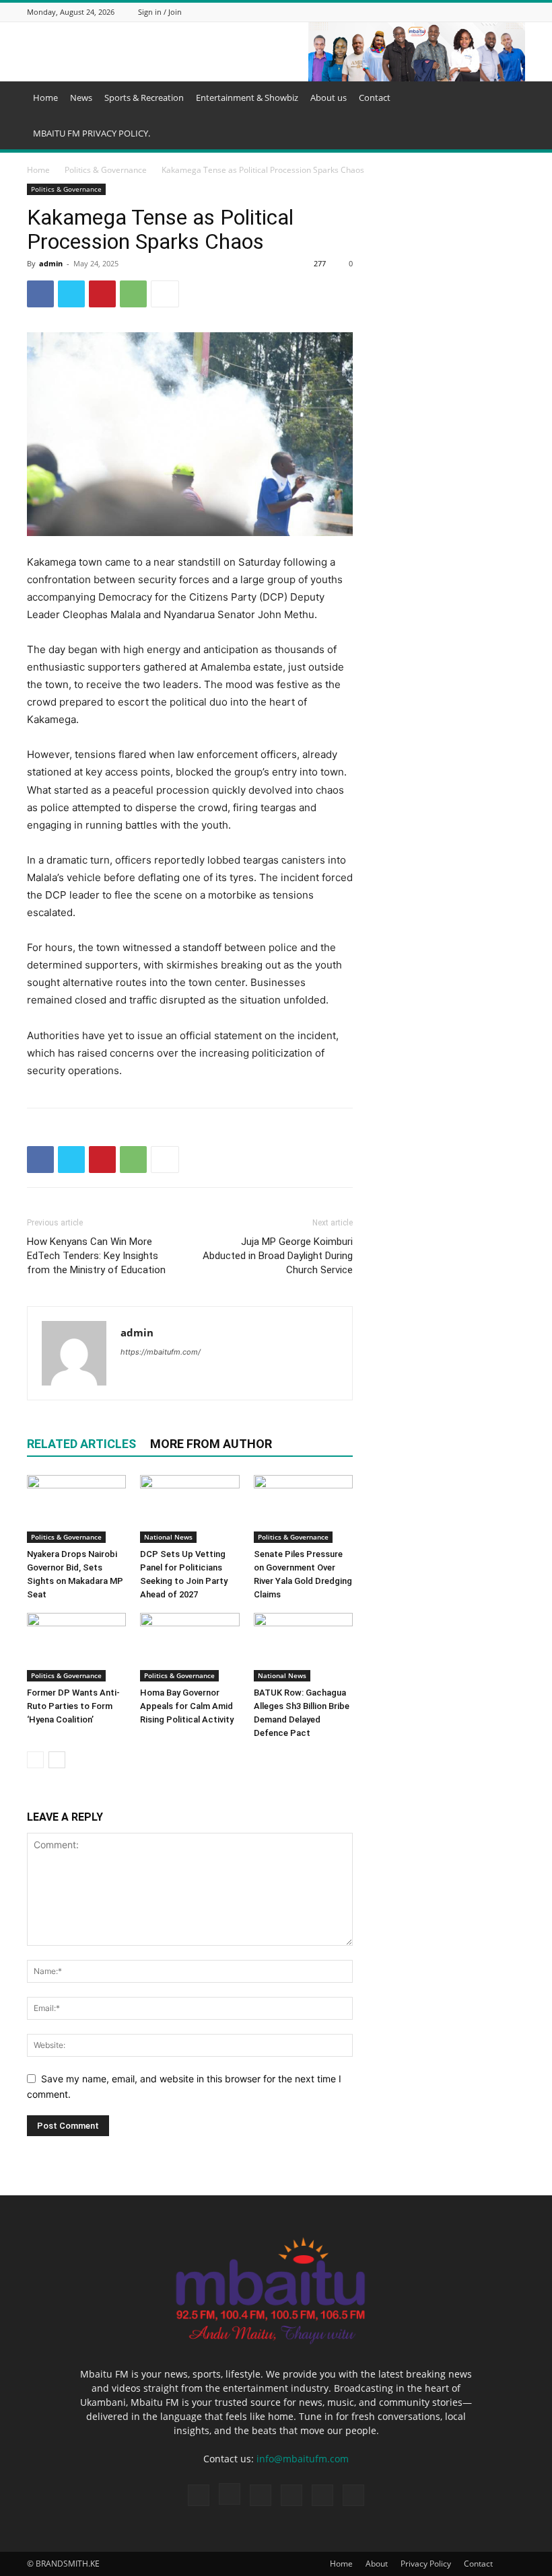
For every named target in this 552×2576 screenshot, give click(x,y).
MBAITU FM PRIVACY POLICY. (92, 133)
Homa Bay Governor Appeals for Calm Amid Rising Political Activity (187, 1706)
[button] (509, 98)
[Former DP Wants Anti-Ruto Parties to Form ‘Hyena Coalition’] (76, 1647)
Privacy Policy (426, 2564)
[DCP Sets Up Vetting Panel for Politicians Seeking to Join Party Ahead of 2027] (189, 1509)
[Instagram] (450, 12)
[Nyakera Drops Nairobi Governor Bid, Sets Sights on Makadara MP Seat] (76, 1509)
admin (51, 263)
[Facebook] (434, 12)
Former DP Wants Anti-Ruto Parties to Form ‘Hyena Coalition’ (73, 1706)
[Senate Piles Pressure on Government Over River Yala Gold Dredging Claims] (303, 1509)
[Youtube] (518, 12)
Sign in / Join (160, 12)
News (81, 98)
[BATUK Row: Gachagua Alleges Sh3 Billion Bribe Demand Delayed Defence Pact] (303, 1647)
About (377, 2564)
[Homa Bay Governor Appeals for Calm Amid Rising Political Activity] (189, 1647)
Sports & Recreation (144, 98)
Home (45, 98)
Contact (375, 98)
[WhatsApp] (501, 12)
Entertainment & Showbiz (247, 98)
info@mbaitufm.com (303, 2459)
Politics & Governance (106, 170)
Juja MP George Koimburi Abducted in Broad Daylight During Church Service (278, 1256)
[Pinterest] (102, 294)
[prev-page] (35, 1760)
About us (329, 98)
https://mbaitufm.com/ (161, 1352)
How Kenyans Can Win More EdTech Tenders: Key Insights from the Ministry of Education (96, 1256)
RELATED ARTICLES (81, 1444)
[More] (165, 294)
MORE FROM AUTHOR (211, 1444)
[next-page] (57, 1760)
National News (168, 1537)
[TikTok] (467, 12)
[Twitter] (484, 12)
